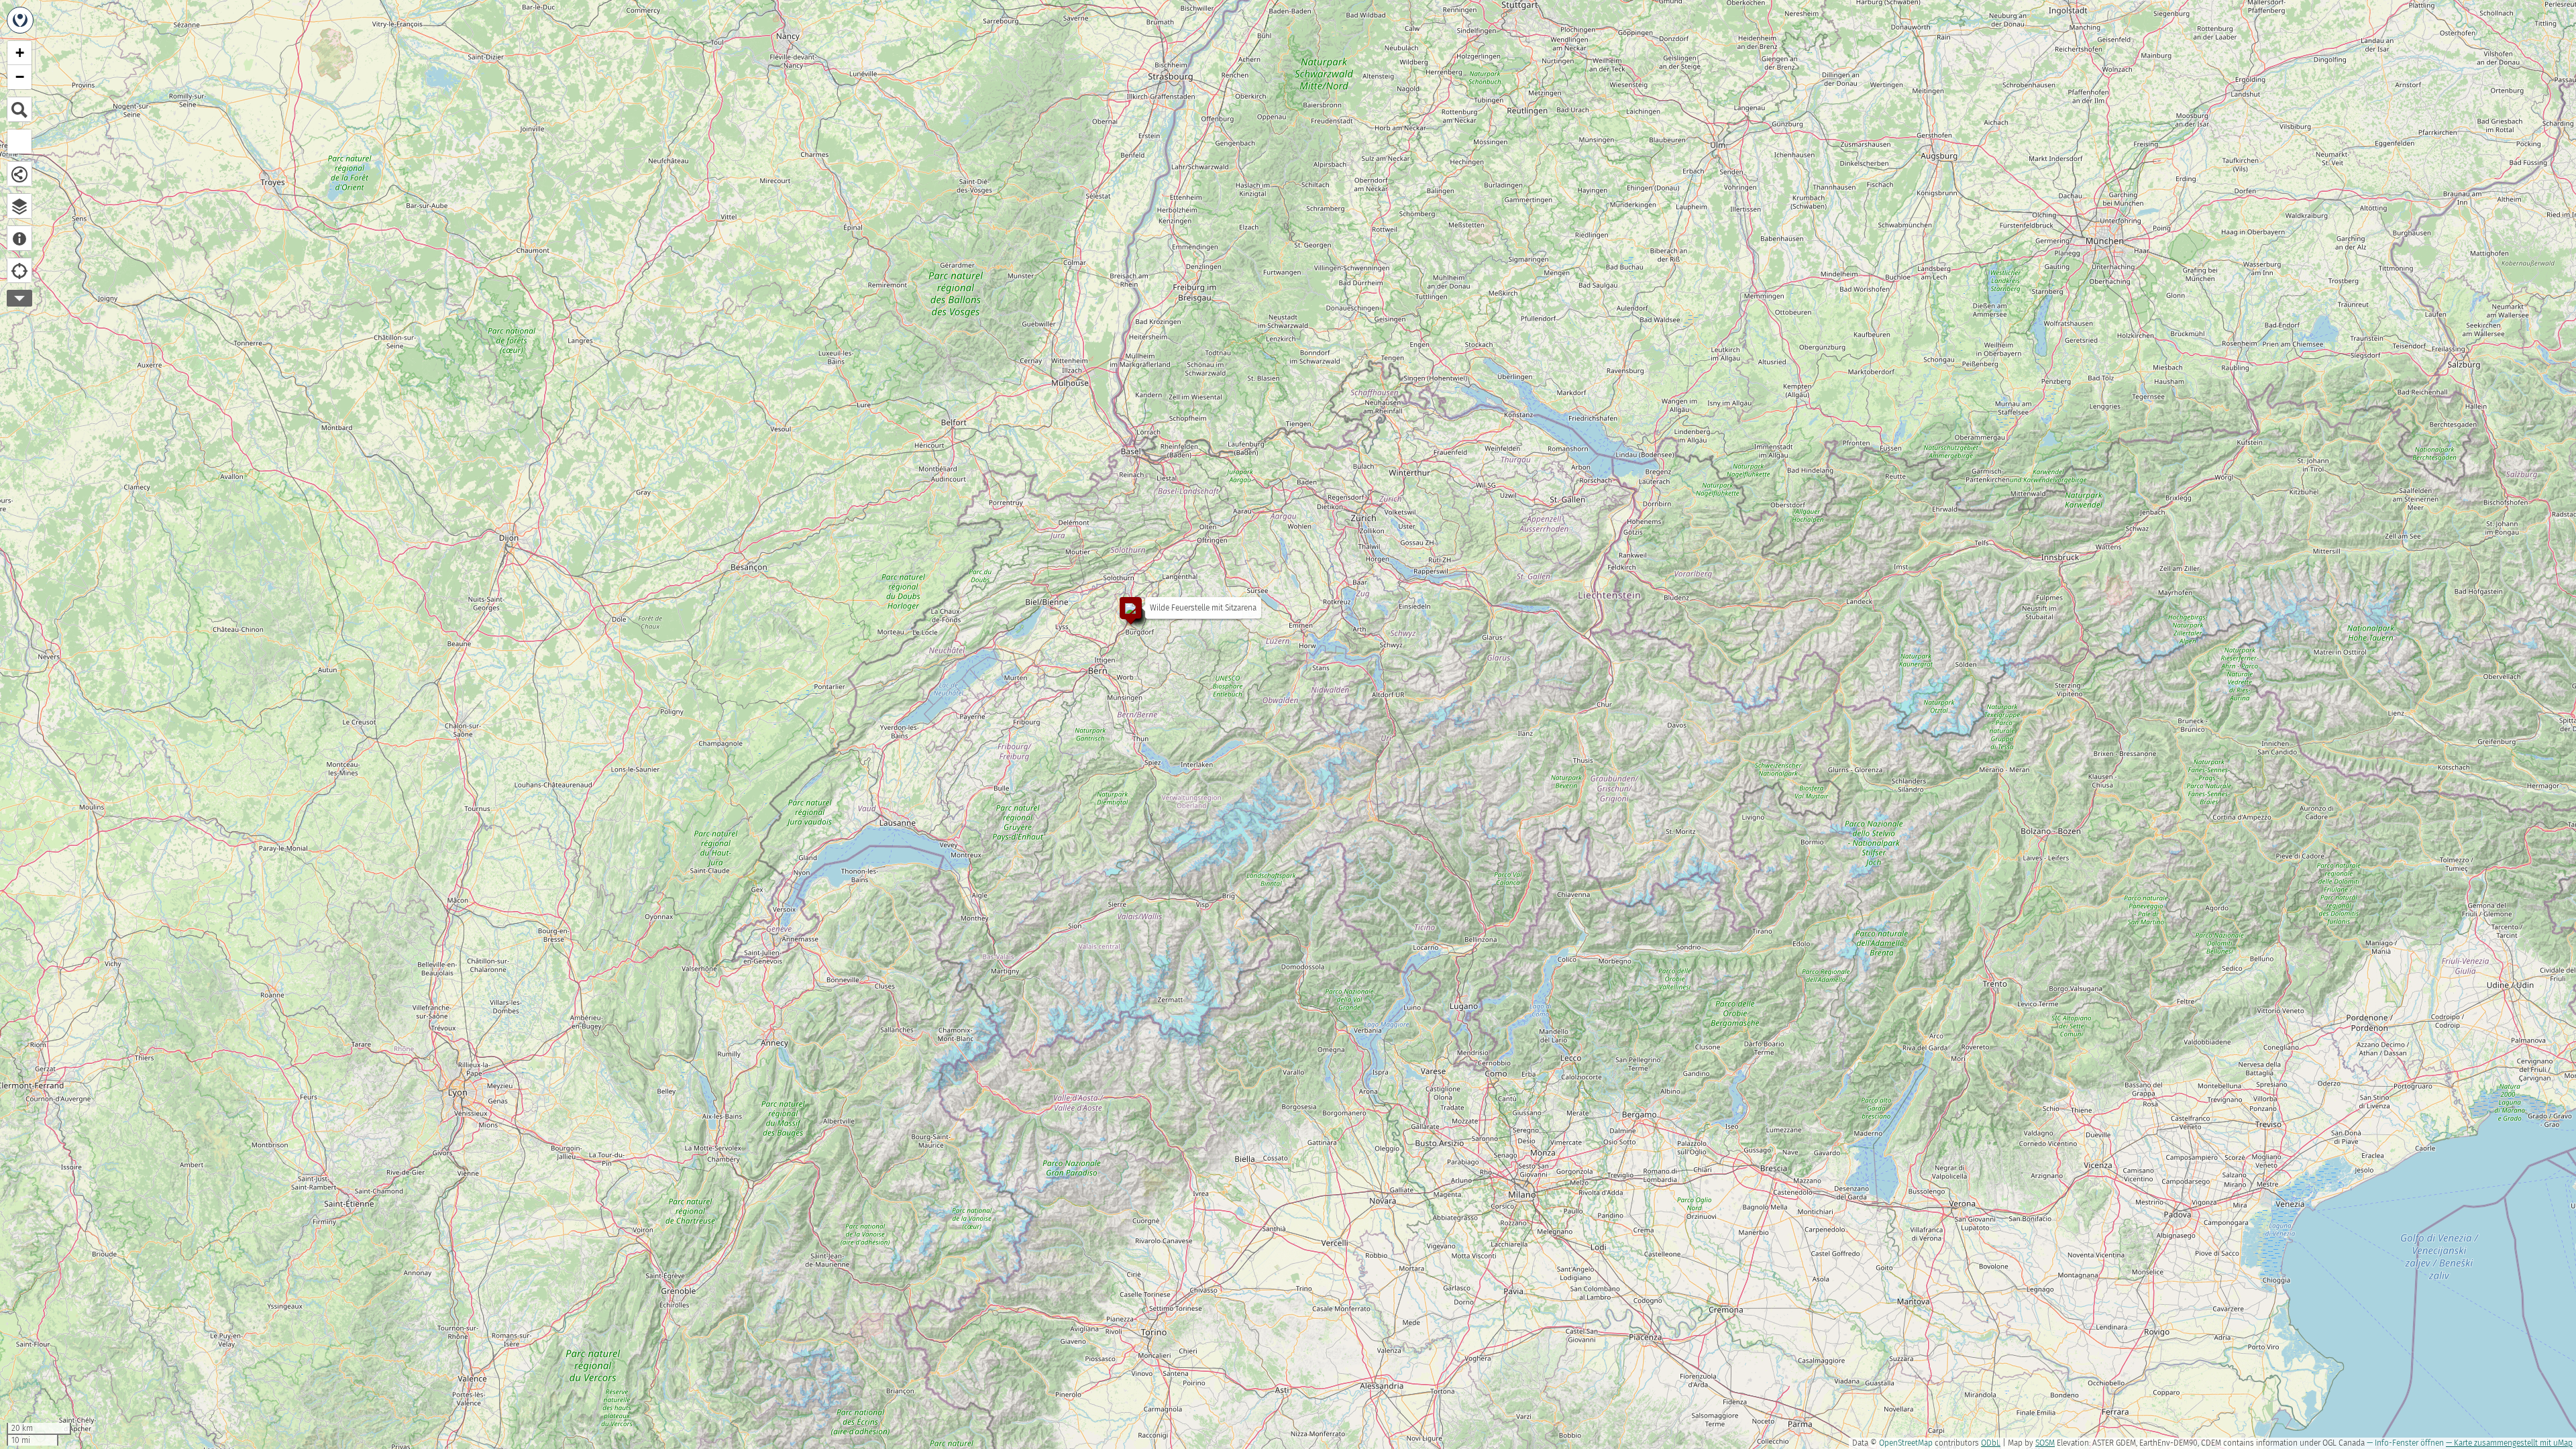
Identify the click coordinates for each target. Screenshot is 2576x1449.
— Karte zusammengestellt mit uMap (2509, 1443)
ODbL (1991, 1443)
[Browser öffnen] (19, 206)
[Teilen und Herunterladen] (19, 174)
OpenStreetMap (1906, 1443)
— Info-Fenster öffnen (2405, 1443)
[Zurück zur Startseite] (20, 20)
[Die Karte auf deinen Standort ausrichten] (19, 270)
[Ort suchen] (19, 109)
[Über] (19, 238)
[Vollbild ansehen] (19, 142)
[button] (1124, 601)
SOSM (2045, 1443)
